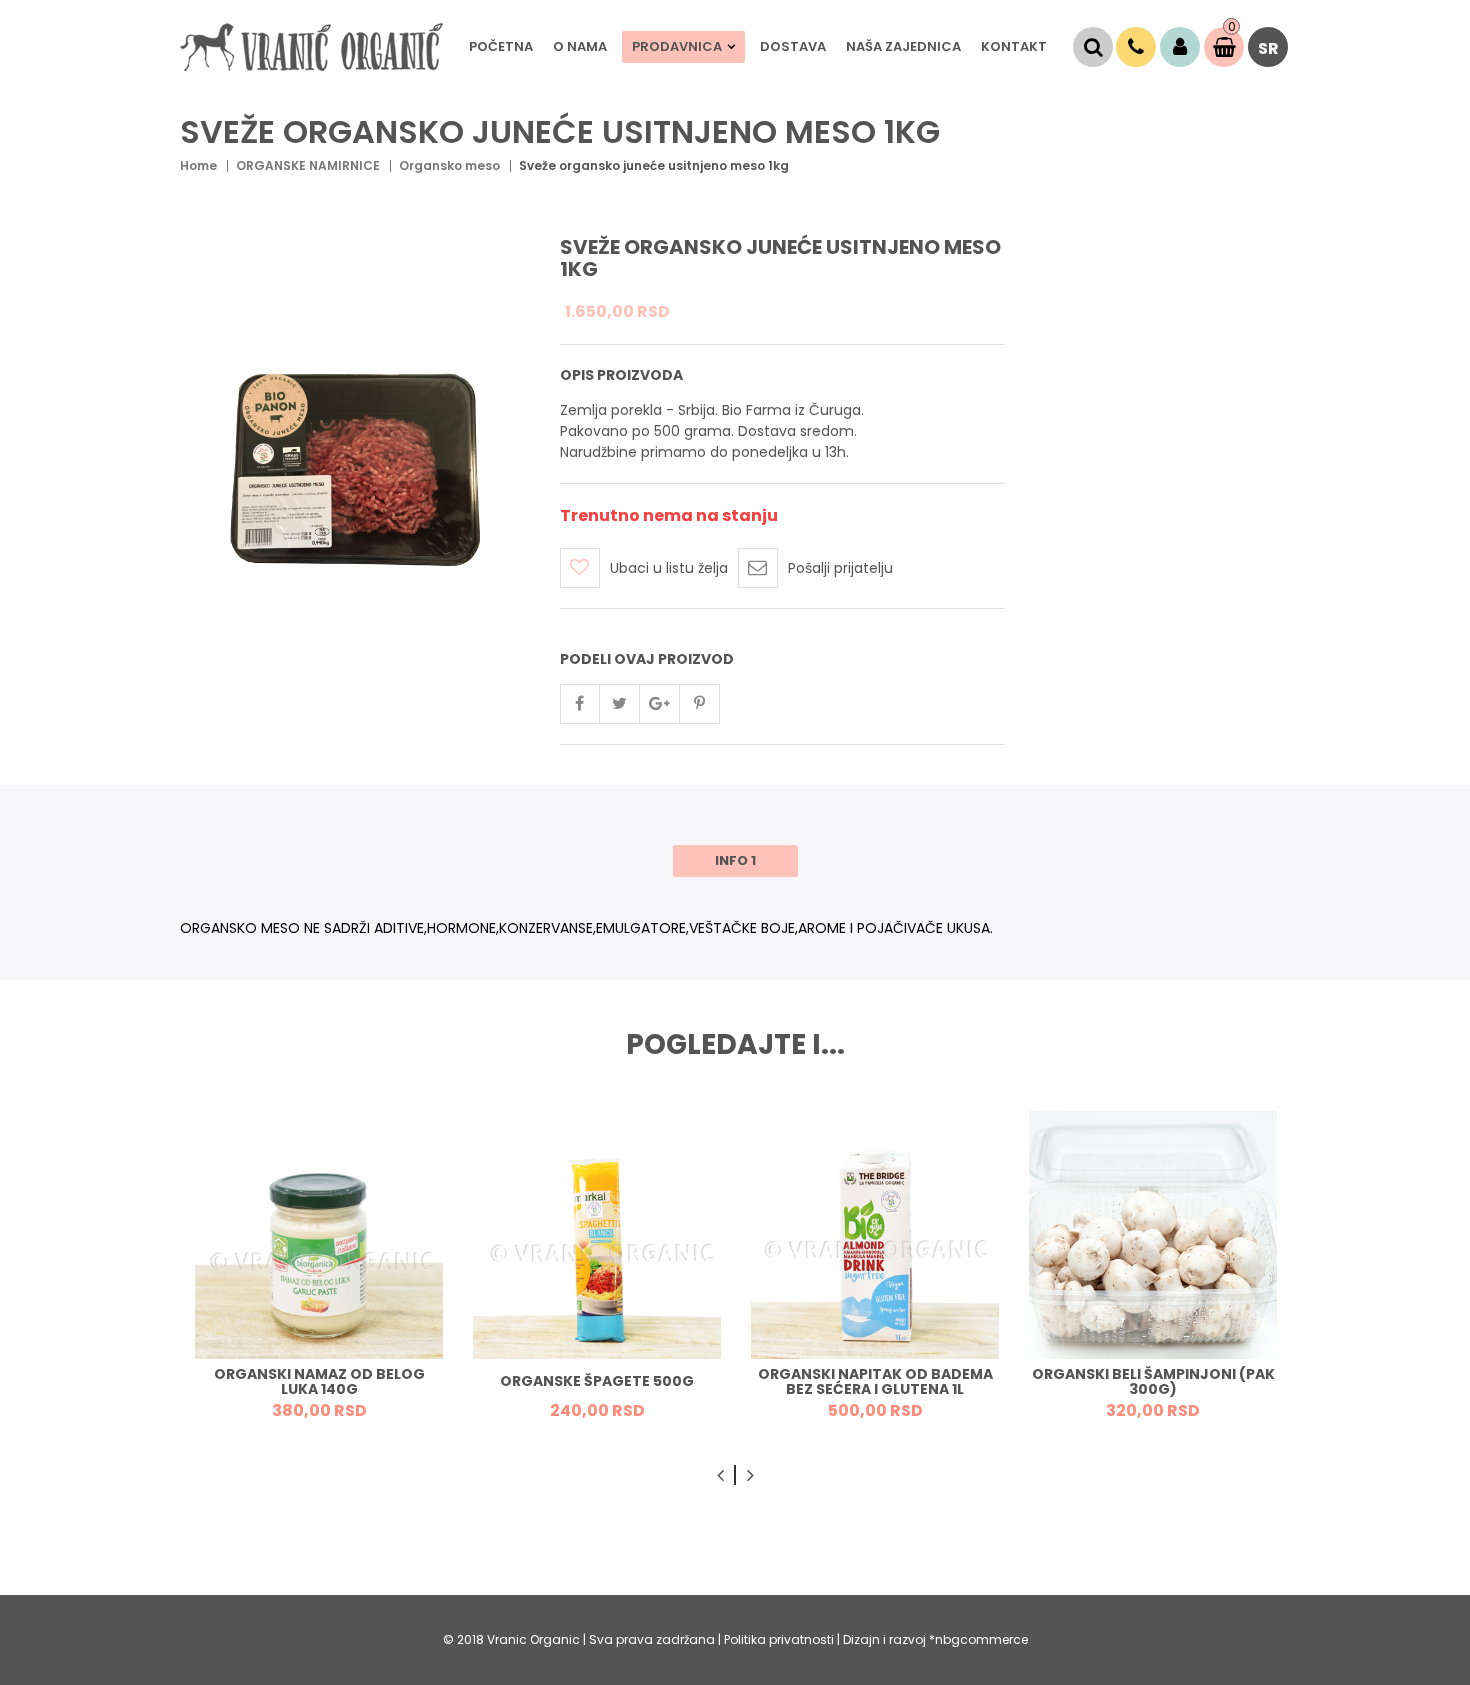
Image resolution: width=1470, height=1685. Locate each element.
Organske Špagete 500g (597, 1381)
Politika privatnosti (780, 1639)
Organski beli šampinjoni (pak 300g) (1153, 1381)
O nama (580, 46)
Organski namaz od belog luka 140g (319, 1381)
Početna (501, 46)
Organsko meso (449, 165)
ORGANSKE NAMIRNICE (308, 165)
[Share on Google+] (660, 704)
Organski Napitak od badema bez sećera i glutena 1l (875, 1381)
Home (198, 165)
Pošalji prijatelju (840, 568)
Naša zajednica (903, 46)
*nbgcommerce (978, 1639)
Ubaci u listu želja (669, 568)
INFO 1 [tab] (735, 860)
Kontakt (1014, 46)
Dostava (793, 46)
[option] (319, 1272)
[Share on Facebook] (580, 704)
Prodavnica (677, 46)
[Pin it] (700, 704)
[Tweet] (620, 704)
